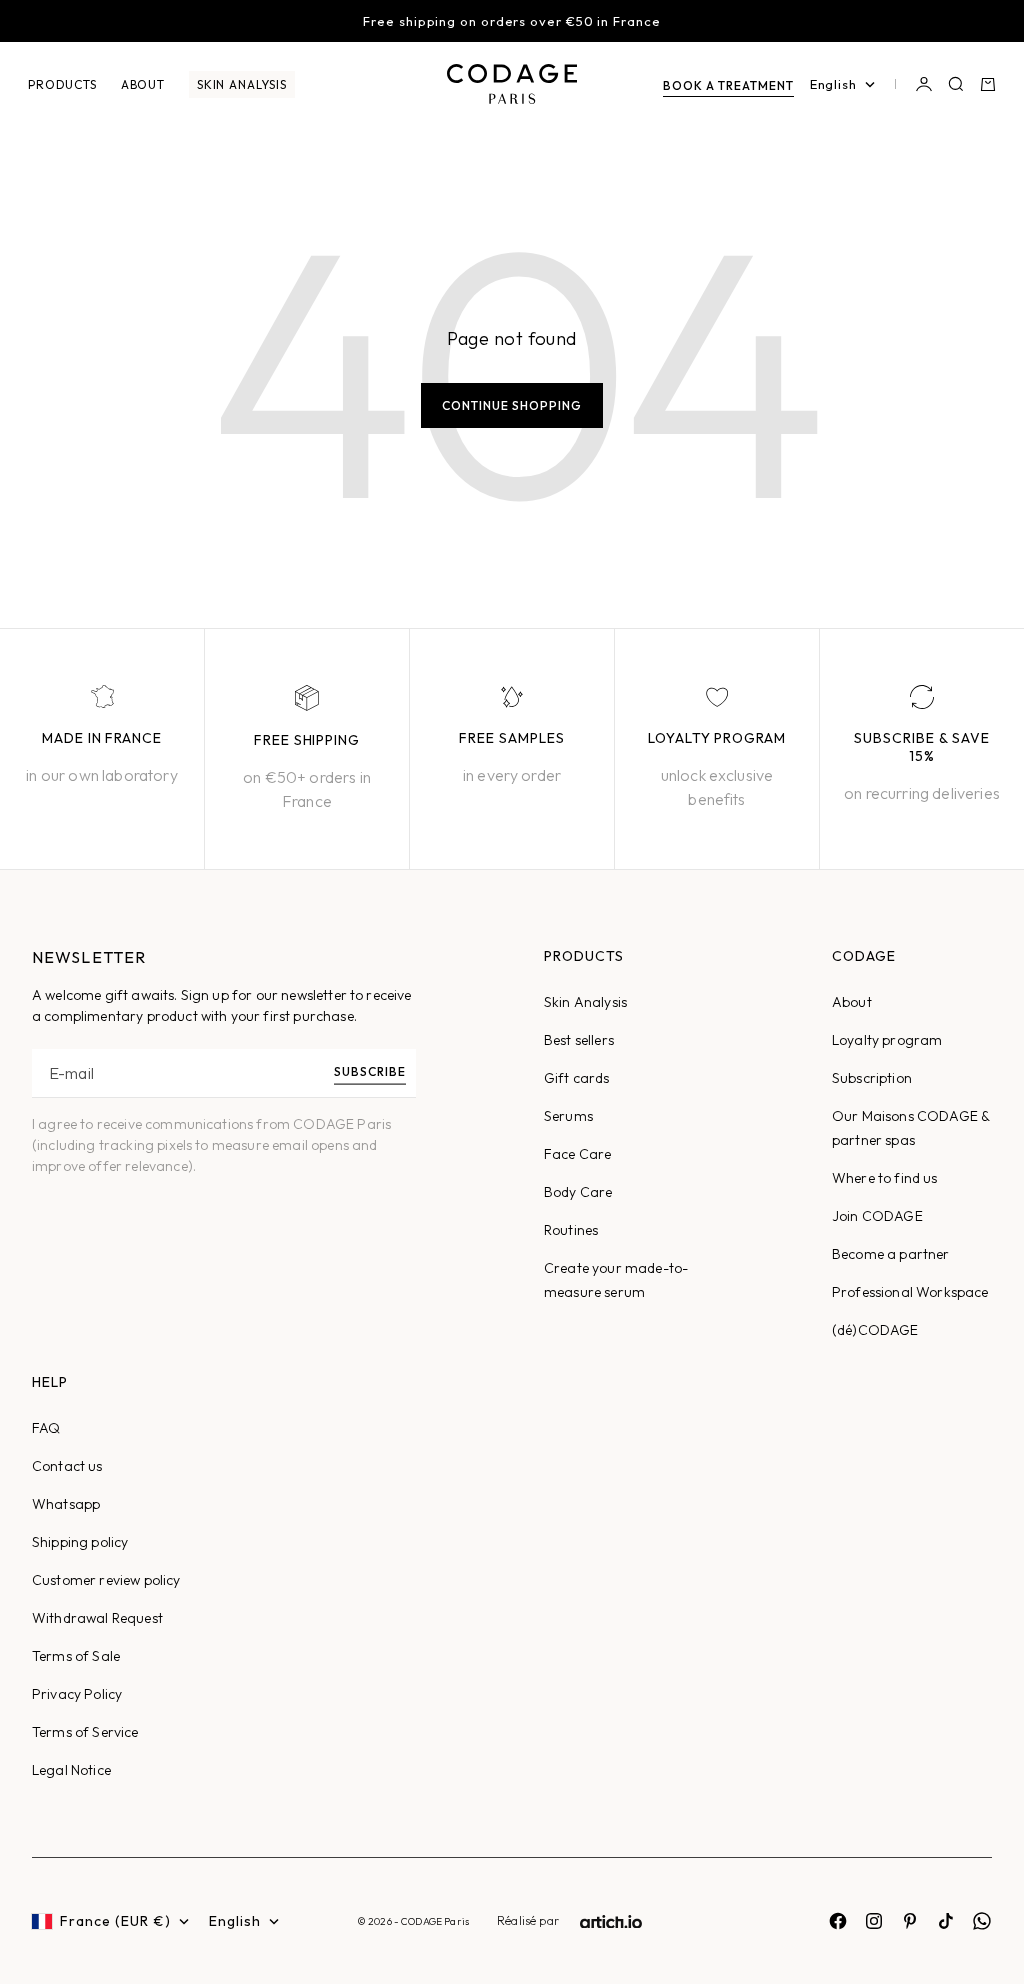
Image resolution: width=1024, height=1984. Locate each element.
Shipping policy (80, 1542)
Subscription (872, 1078)
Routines (571, 1230)
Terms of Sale (76, 1656)
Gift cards (577, 1078)
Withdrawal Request (97, 1618)
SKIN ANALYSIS (242, 84)
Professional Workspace (910, 1292)
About (852, 1002)
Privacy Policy (77, 1694)
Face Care (577, 1154)
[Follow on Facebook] (838, 1921)
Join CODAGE (877, 1216)
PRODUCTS (62, 84)
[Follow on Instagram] (874, 1921)
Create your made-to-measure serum (616, 1280)
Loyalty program (887, 1040)
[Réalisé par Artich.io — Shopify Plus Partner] (611, 1921)
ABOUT (143, 84)
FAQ (46, 1428)
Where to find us (885, 1178)
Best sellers (579, 1040)
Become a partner (891, 1254)
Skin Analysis (585, 1002)
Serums (568, 1116)
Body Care (578, 1192)
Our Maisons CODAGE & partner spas (911, 1128)
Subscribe (370, 1071)
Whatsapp (66, 1504)
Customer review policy (106, 1580)
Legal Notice (71, 1770)
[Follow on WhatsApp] (982, 1921)
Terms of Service (85, 1732)
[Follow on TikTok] (946, 1921)
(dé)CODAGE (875, 1330)
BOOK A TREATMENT (728, 85)
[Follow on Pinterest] (910, 1921)
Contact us (67, 1466)
